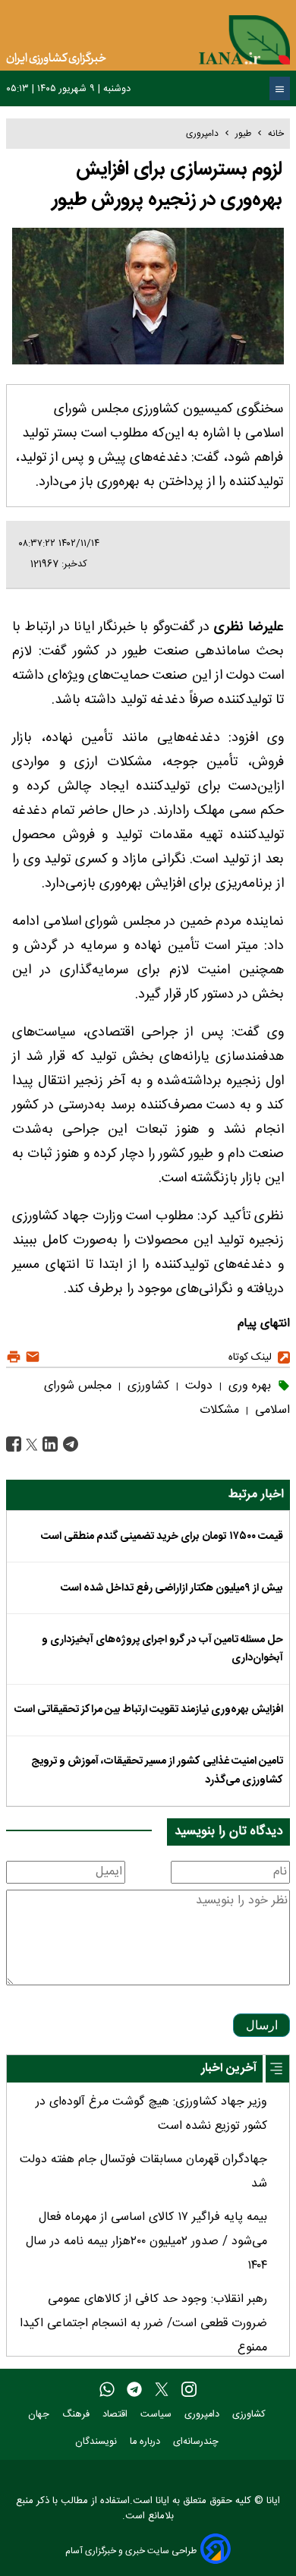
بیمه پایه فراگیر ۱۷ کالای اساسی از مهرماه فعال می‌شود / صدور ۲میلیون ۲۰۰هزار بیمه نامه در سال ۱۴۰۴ (146, 2242)
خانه (276, 134)
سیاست (157, 2415)
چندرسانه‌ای (197, 2442)
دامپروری (202, 134)
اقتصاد (117, 2415)
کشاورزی (146, 1386)
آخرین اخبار (229, 2068)
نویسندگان (98, 2442)
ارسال (262, 2025)
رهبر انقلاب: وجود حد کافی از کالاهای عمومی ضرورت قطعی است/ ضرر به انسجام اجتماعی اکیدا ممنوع (143, 2324)
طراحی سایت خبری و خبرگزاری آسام (131, 2551)
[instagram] (189, 2390)
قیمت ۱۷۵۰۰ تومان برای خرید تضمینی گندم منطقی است (162, 1537)
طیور (243, 134)
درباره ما (146, 2442)
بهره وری (248, 1386)
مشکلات (219, 1410)
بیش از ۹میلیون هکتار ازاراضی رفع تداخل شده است (172, 1588)
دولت (197, 1386)
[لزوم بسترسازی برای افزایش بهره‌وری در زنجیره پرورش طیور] (69, 1445)
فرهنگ (77, 2415)
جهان (40, 2415)
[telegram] (134, 2390)
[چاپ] (14, 1357)
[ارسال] (31, 1357)
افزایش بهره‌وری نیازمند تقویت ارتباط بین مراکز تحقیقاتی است (149, 1710)
